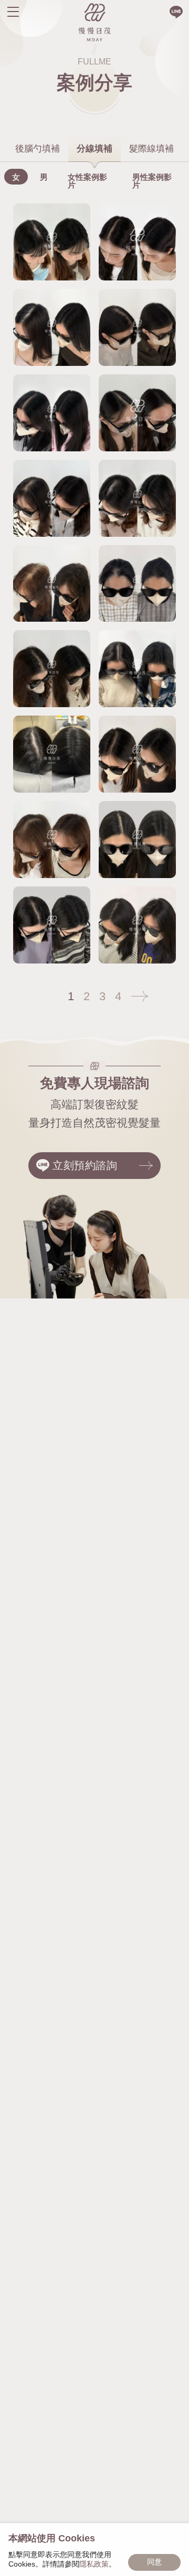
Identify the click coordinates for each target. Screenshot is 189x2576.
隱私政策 (94, 2564)
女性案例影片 (87, 181)
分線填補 (94, 149)
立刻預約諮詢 (85, 1165)
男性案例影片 (152, 181)
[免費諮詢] (176, 12)
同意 (154, 2562)
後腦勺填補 (38, 149)
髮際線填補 (151, 149)
